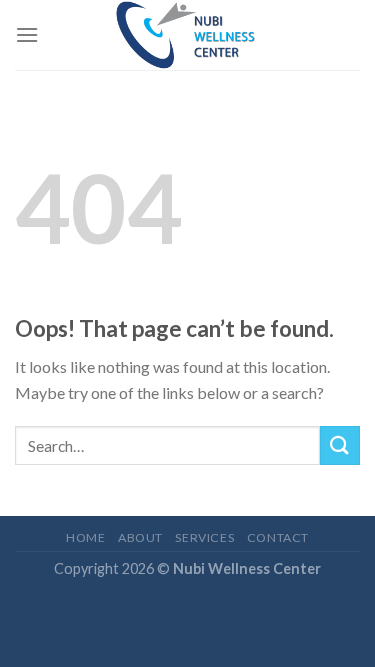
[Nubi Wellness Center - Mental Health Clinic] (188, 35)
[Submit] (340, 445)
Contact (278, 537)
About (140, 537)
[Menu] (27, 34)
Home (85, 537)
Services (204, 537)
